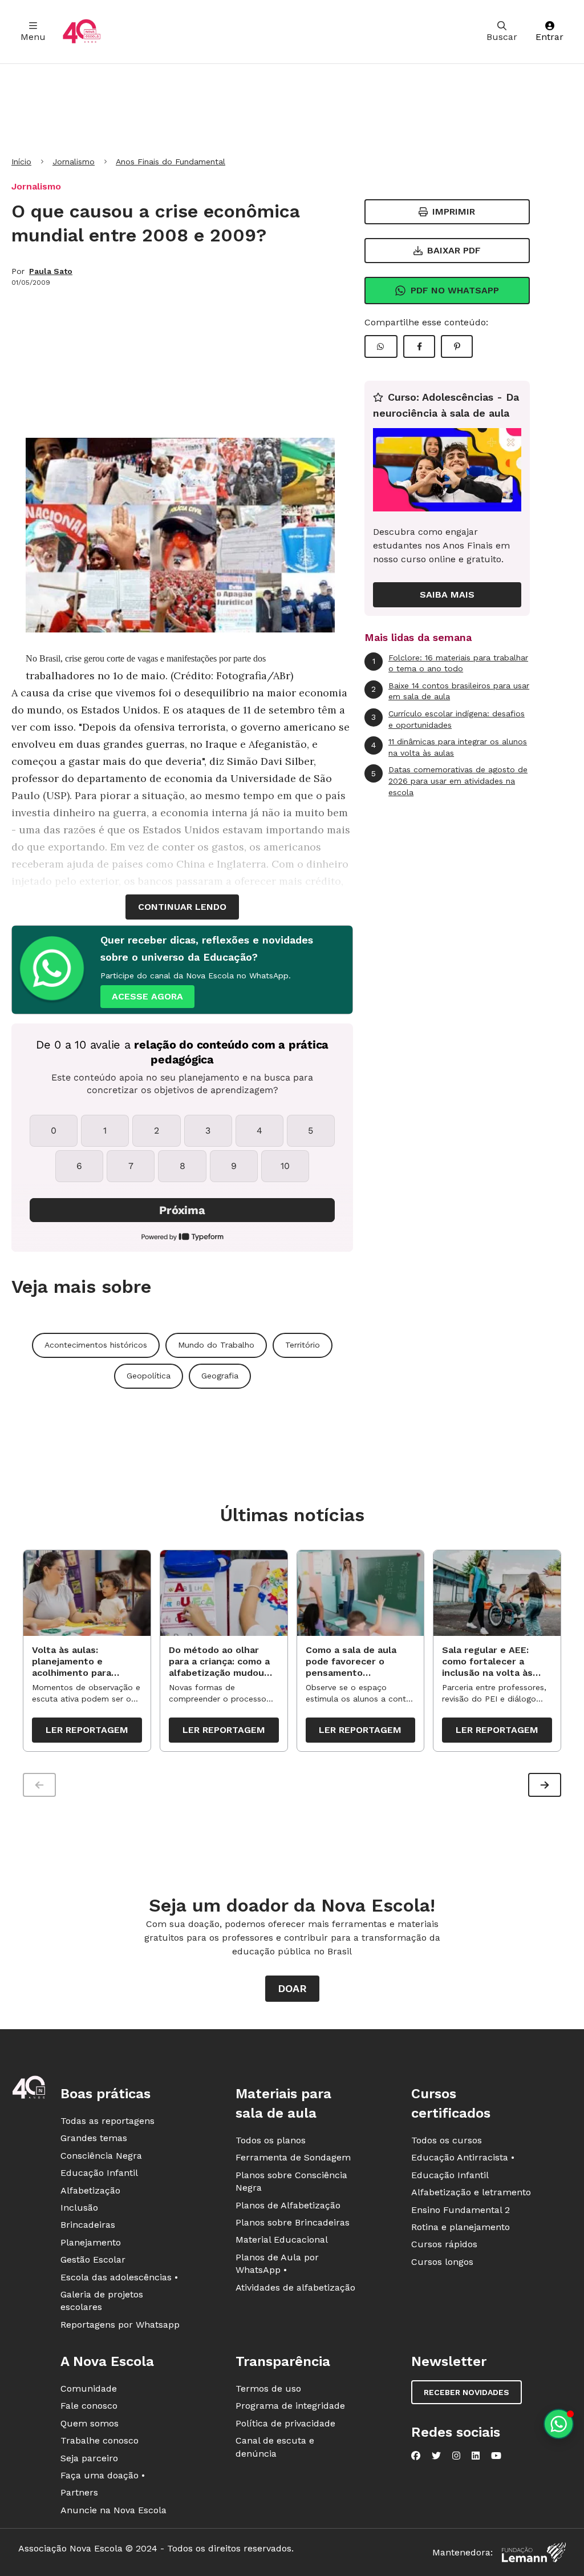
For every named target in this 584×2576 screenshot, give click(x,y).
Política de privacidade (285, 2423)
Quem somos (90, 2423)
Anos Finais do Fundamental (171, 162)
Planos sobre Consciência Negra (291, 2181)
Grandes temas (94, 2138)
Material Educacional (282, 2240)
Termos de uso (268, 2388)
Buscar (502, 37)
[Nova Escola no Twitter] (436, 2456)
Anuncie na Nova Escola (113, 2510)
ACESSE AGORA (147, 996)
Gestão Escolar (93, 2259)
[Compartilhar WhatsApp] (381, 346)
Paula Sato (51, 271)
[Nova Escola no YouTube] (496, 2456)
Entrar (549, 37)
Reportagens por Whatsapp (120, 2325)
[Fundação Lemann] (534, 2552)
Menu (33, 37)
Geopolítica (149, 1376)
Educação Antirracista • (463, 2157)
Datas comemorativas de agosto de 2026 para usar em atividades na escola (449, 781)
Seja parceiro (89, 2458)
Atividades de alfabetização (295, 2287)
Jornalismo (74, 162)
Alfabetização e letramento (471, 2192)
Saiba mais (447, 594)
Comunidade (89, 2388)
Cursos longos (442, 2262)
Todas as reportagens (108, 2121)
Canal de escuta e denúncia (275, 2447)
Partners (79, 2492)
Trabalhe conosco (100, 2440)
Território (303, 1345)
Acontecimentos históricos (96, 1345)
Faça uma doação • (103, 2475)
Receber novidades (467, 2392)
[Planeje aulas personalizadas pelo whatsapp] (559, 2424)
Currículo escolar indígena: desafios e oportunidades (448, 719)
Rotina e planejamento (461, 2227)
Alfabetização (90, 2190)
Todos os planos (271, 2140)
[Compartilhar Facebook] (419, 346)
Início (21, 162)
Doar (292, 1988)
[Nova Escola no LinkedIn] (476, 2456)
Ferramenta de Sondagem (293, 2157)
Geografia (220, 1376)
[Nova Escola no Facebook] (416, 2456)
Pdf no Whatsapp (455, 290)
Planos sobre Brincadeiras (293, 2222)
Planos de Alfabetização (288, 2205)
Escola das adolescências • (119, 2277)
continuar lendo (182, 907)
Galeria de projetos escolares (102, 2301)
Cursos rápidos (444, 2244)
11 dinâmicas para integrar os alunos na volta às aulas (449, 747)
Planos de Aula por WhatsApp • (277, 2263)
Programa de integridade (290, 2406)
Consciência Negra (101, 2156)
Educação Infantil (99, 2173)
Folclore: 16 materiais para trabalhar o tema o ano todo (451, 663)
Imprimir (454, 211)
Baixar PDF (454, 250)
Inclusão (79, 2208)
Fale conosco (89, 2406)
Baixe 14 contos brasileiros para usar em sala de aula (450, 691)
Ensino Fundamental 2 (461, 2210)
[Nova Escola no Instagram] (456, 2456)
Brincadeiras (88, 2225)
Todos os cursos (447, 2140)
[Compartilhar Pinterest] (457, 346)
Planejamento (91, 2242)
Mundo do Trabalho (216, 1345)
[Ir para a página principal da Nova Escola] (82, 32)
